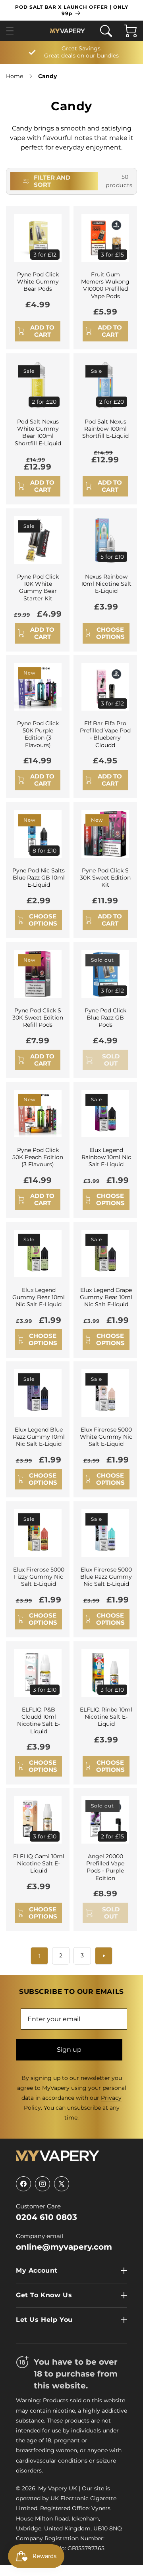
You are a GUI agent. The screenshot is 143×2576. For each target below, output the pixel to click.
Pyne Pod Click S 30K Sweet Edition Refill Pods (38, 1018)
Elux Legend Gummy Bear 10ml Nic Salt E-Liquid (39, 1297)
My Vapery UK (58, 2488)
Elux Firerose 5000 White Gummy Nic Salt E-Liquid (106, 1437)
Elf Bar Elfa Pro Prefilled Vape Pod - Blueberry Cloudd (105, 734)
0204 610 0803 (46, 2217)
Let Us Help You (44, 2320)
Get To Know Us (44, 2295)
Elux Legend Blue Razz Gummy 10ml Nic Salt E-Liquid (39, 1437)
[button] (12, 31)
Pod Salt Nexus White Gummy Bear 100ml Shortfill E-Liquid (38, 432)
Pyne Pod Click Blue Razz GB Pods (105, 1018)
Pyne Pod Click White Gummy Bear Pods (38, 282)
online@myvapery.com (64, 2247)
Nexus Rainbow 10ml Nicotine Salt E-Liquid (106, 584)
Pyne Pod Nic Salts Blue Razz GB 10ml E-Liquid (39, 878)
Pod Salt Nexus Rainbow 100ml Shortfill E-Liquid (105, 429)
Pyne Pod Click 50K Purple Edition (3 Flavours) (38, 734)
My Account (37, 2270)
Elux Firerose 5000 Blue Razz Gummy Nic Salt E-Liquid (106, 1577)
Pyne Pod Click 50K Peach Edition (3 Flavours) (38, 1157)
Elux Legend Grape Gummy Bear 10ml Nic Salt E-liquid (106, 1297)
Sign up (69, 2050)
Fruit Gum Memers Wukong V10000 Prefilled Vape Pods (105, 285)
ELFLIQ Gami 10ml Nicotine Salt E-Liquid (39, 1863)
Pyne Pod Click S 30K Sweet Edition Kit (105, 878)
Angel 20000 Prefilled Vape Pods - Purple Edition (105, 1867)
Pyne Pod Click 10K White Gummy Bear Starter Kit (38, 587)
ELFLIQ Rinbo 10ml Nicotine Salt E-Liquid (106, 1717)
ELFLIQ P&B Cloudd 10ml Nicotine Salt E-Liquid (39, 1720)
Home (14, 76)
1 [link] (40, 1956)
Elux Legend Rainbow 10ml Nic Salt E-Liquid (106, 1157)
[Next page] (104, 1956)
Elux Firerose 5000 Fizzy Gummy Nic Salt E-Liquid (39, 1577)
